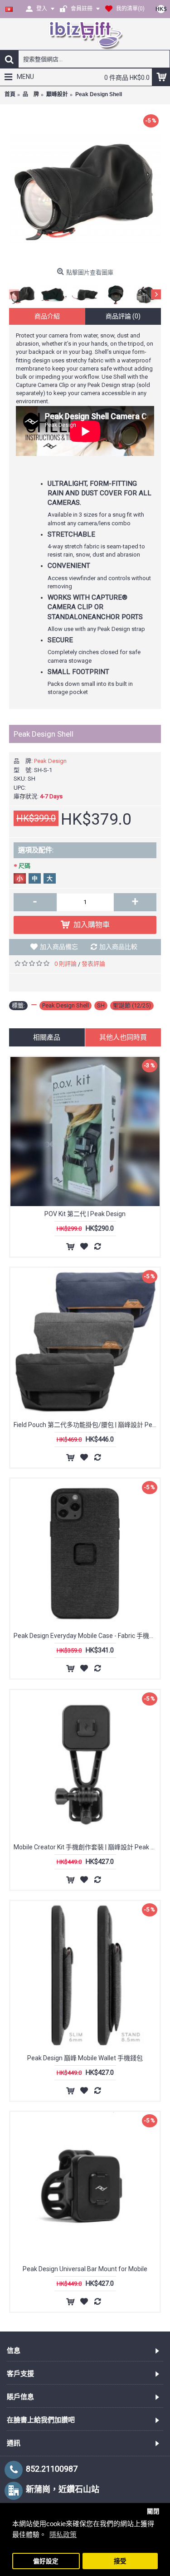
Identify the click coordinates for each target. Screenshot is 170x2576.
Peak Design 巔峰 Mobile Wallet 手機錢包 (85, 2058)
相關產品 (47, 1037)
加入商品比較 (118, 947)
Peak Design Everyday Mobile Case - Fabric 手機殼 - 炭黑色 (87, 1636)
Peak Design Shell (66, 1005)
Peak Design (50, 761)
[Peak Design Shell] (85, 188)
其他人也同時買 (123, 1037)
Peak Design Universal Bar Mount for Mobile (85, 2269)
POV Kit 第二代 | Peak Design (85, 1214)
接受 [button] (120, 2561)
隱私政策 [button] (63, 2534)
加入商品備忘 (59, 947)
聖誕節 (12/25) (132, 1005)
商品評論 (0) (123, 316)
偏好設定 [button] (46, 2561)
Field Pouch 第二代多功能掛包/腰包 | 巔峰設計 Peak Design (87, 1425)
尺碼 (24, 866)
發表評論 (93, 964)
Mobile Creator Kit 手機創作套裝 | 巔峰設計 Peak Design (87, 1847)
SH (101, 1005)
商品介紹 (47, 316)
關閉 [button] (153, 2511)
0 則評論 (66, 964)
